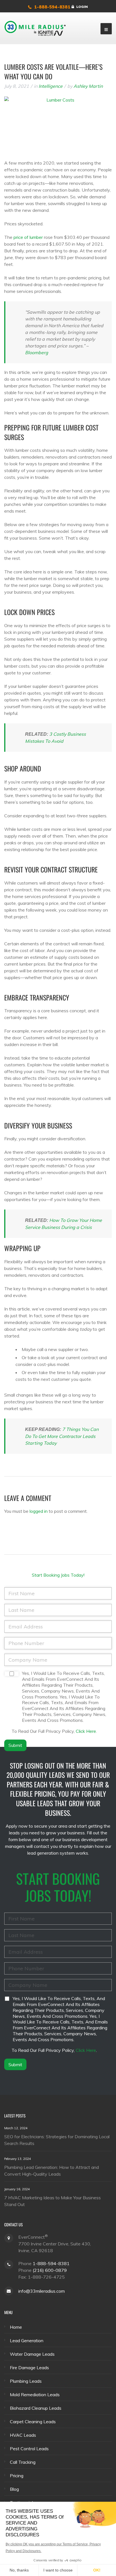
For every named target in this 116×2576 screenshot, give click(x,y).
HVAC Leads (23, 2435)
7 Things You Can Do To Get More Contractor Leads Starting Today (62, 1436)
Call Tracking (23, 2462)
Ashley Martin (88, 86)
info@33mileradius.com (42, 2291)
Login (82, 7)
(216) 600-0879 (50, 2270)
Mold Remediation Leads (35, 2395)
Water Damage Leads (32, 2354)
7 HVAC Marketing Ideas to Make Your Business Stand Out (53, 2201)
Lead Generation (27, 2341)
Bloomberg (37, 353)
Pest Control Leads (29, 2449)
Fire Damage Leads (29, 2368)
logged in (39, 1511)
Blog (14, 2489)
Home (16, 2327)
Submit (15, 1745)
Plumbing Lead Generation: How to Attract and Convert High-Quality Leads (52, 2170)
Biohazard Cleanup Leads (36, 2408)
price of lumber (28, 237)
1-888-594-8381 (52, 7)
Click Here (86, 1731)
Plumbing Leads (26, 2381)
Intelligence (51, 86)
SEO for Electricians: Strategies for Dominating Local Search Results (57, 2140)
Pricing (17, 2476)
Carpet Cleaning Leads (33, 2422)
